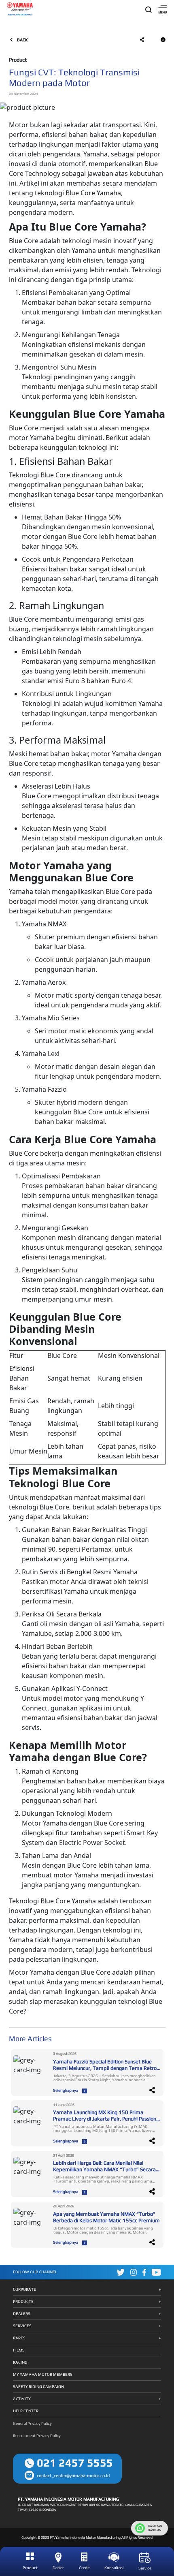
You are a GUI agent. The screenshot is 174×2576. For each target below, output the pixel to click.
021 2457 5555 (75, 2463)
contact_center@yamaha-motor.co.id (73, 2476)
